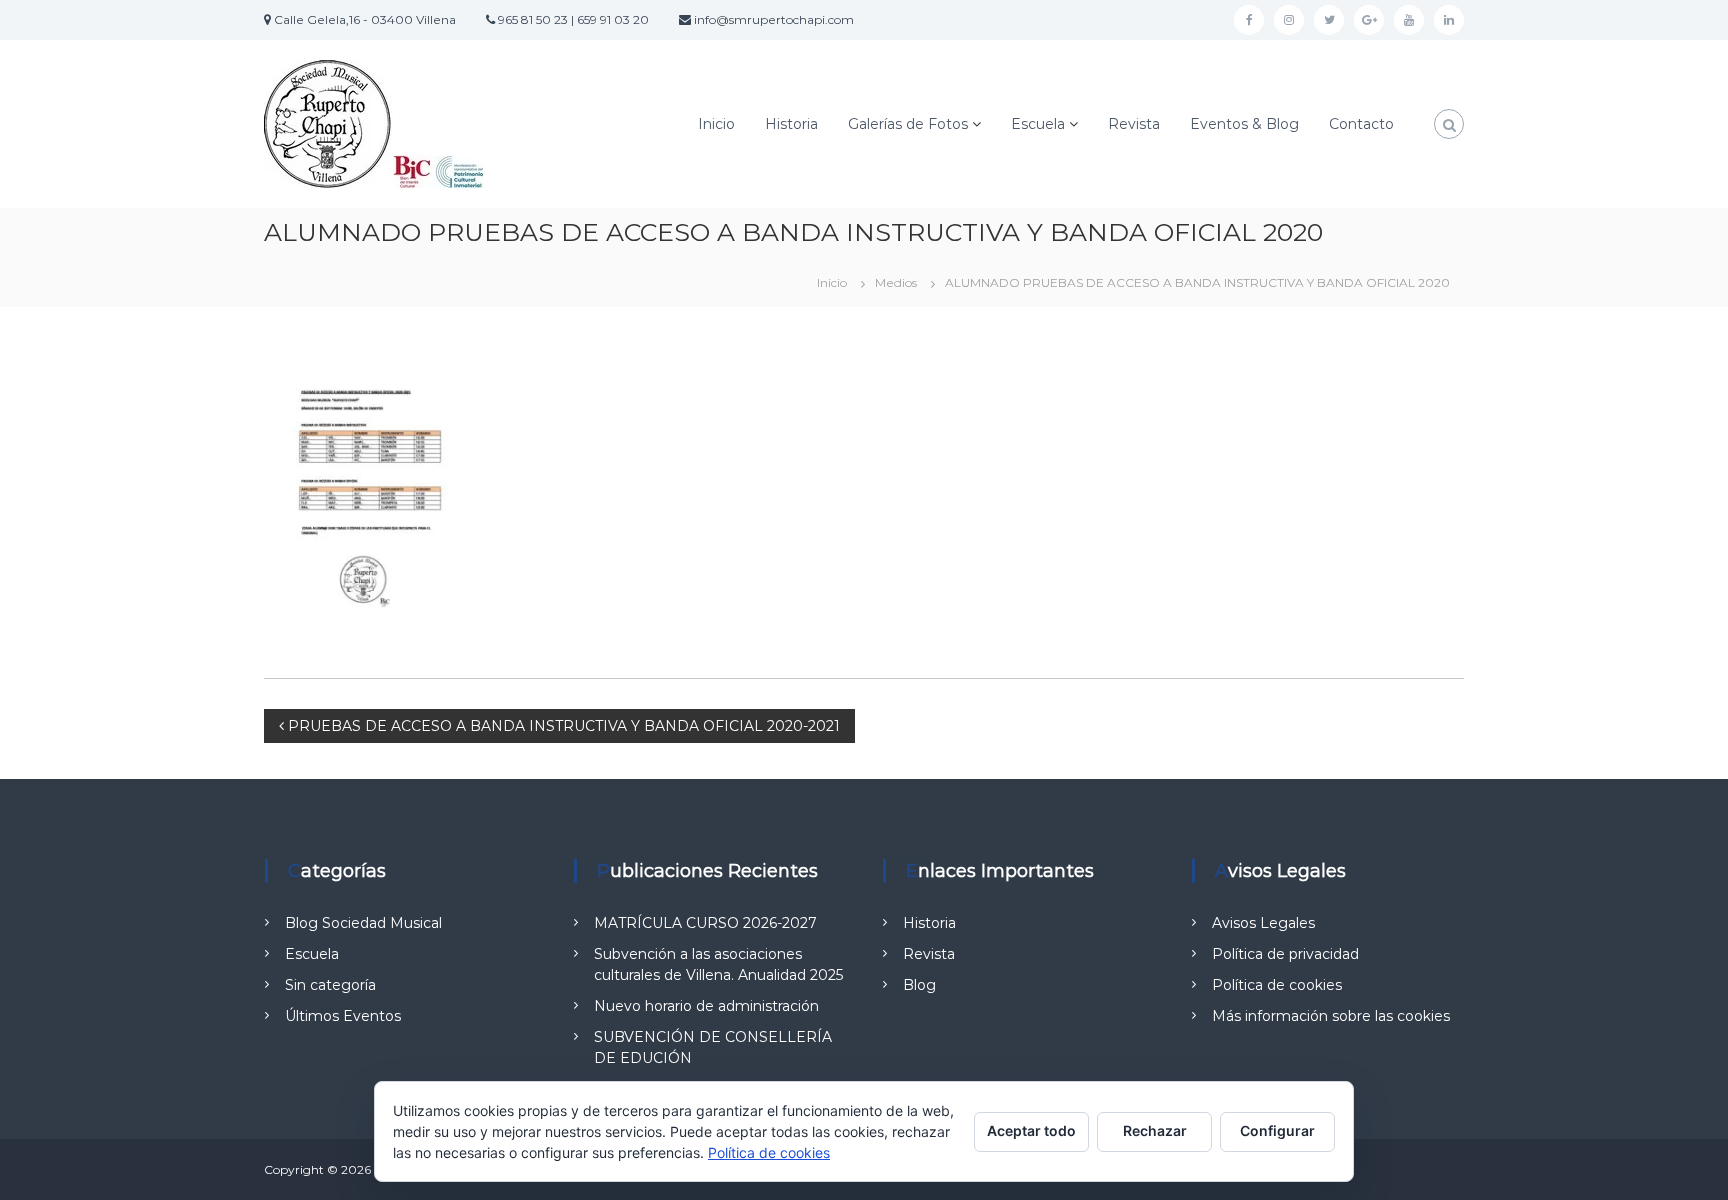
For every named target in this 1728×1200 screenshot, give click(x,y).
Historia (791, 124)
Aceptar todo (1031, 1130)
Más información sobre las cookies (1331, 1016)
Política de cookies (1277, 985)
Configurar (1277, 1130)
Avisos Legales (1263, 923)
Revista (1134, 124)
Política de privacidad (1285, 954)
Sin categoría (330, 985)
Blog (919, 985)
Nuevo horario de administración (706, 1006)
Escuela (1038, 124)
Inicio (716, 124)
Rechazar (1155, 1130)
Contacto (1361, 124)
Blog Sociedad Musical (363, 923)
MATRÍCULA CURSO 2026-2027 (705, 923)
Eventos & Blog (1244, 124)
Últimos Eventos (343, 1016)
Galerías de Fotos (908, 124)
